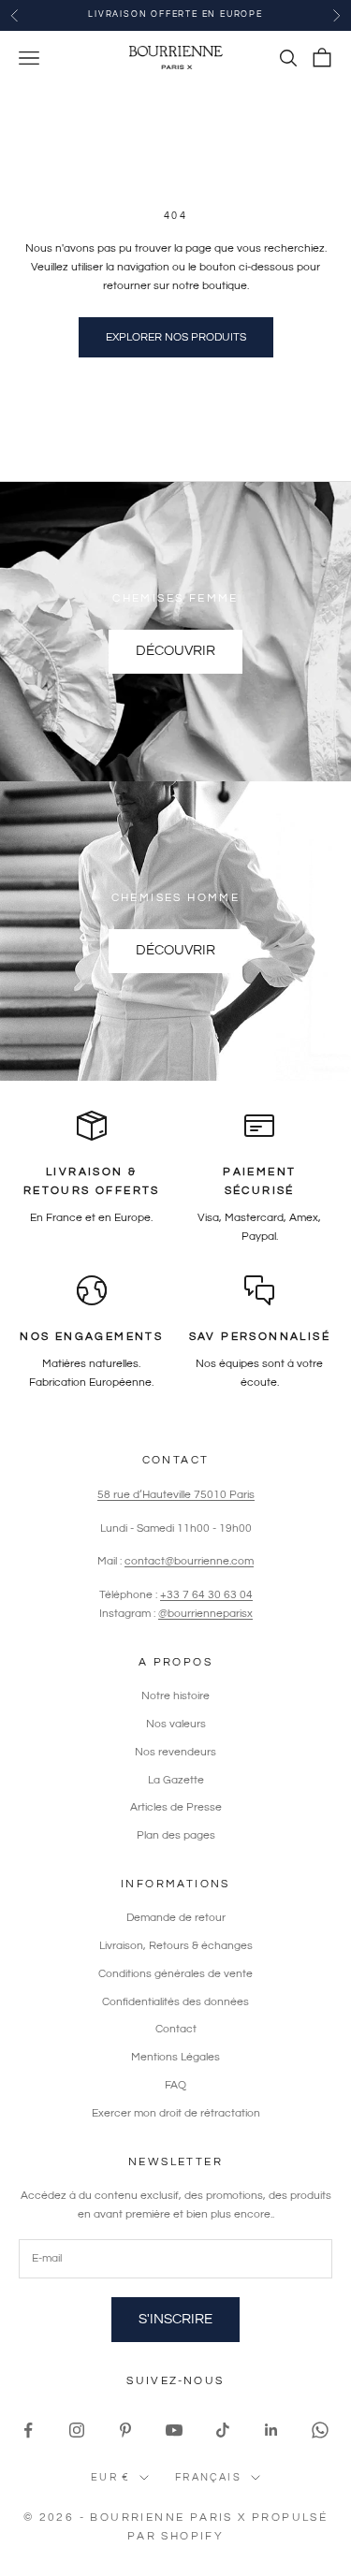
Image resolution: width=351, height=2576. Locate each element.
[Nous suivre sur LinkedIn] (271, 2430)
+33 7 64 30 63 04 (206, 1595)
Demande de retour (176, 1918)
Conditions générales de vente (175, 1974)
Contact (176, 2029)
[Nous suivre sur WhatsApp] (320, 2430)
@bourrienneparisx (205, 1614)
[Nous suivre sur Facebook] (28, 2430)
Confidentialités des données (175, 2002)
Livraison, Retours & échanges (176, 1946)
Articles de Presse (176, 1807)
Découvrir (175, 651)
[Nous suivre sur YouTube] (174, 2430)
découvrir (175, 950)
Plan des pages (176, 1835)
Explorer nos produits (176, 337)
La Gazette (176, 1780)
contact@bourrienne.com (189, 1561)
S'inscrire (175, 2319)
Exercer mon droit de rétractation (176, 2113)
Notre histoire (175, 1696)
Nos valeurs (176, 1724)
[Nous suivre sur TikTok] (223, 2430)
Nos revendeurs (175, 1752)
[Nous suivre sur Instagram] (77, 2430)
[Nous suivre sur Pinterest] (125, 2430)
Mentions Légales (175, 2057)
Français (208, 2477)
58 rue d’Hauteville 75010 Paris (176, 1495)
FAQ (175, 2085)
